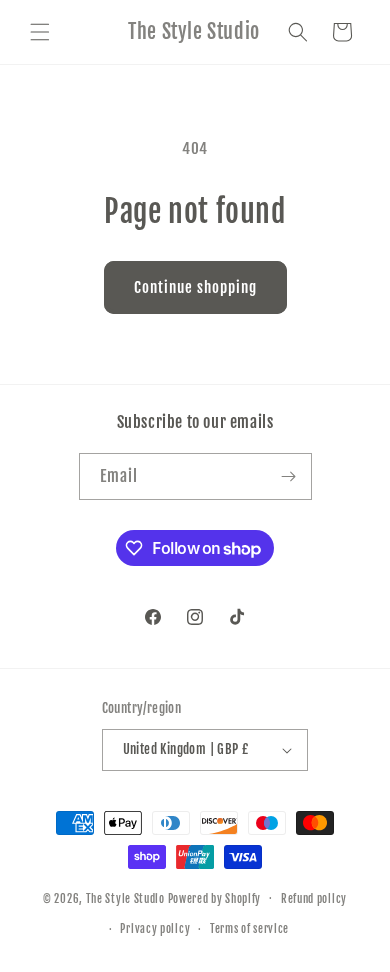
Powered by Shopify (215, 898)
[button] (40, 32)
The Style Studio (127, 898)
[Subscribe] (289, 476)
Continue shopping (195, 287)
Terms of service (249, 929)
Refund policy (314, 899)
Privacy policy (155, 929)
